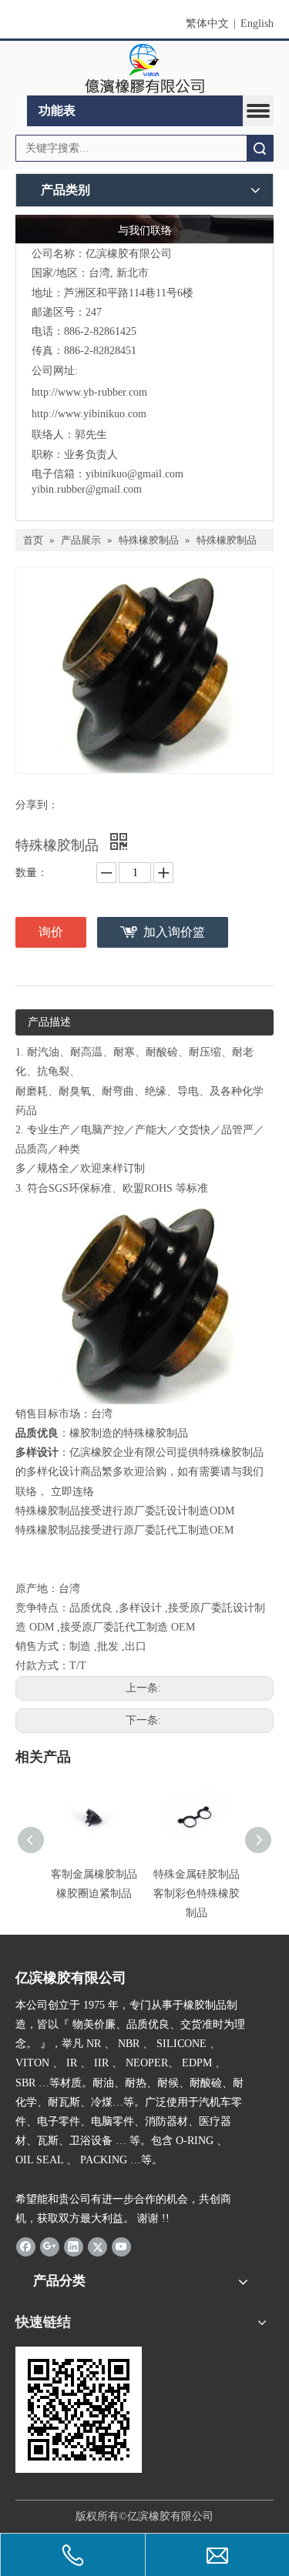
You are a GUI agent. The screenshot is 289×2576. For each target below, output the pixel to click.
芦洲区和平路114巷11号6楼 (129, 293)
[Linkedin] (74, 2246)
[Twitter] (97, 2246)
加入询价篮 (174, 932)
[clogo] (144, 69)
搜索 (260, 148)
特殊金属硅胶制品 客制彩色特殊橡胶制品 (197, 1894)
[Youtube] (121, 2246)
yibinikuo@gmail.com (134, 474)
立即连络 (72, 1492)
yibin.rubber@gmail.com (88, 489)
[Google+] (50, 2246)
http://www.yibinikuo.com (89, 414)
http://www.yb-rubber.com (89, 392)
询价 (51, 932)
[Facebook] (26, 2246)
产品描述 (49, 1022)
